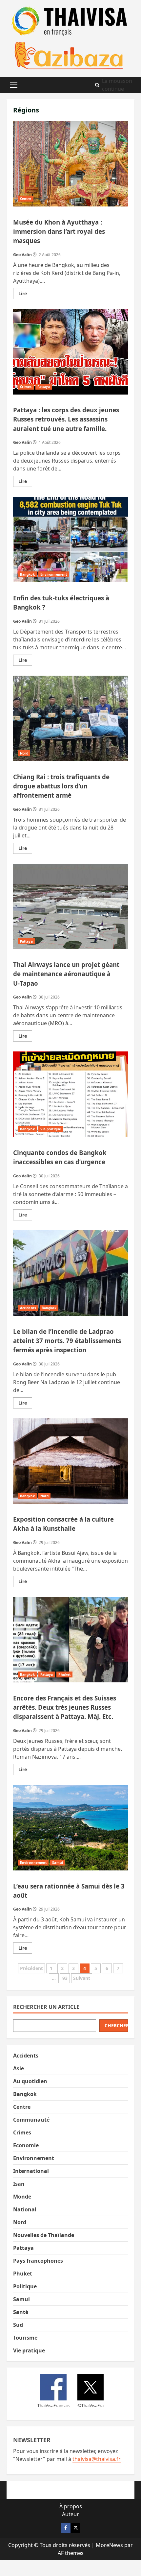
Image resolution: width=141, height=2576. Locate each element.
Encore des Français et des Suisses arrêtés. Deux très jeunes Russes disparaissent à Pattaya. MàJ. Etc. (70, 1640)
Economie (26, 2145)
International (31, 2171)
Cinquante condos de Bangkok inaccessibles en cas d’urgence (70, 1094)
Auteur (70, 2514)
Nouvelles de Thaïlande (44, 2235)
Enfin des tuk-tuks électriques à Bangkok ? (70, 540)
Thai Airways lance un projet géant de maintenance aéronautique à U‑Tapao (70, 906)
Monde (22, 2197)
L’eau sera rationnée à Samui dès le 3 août (70, 1828)
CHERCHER (116, 2025)
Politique (25, 2286)
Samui (58, 1863)
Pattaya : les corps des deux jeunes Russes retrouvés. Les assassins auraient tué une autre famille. (70, 352)
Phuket (64, 1674)
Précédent (31, 1968)
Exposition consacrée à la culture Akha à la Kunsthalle (70, 1461)
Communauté (31, 2120)
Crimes (26, 387)
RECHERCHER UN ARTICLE (46, 2007)
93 (65, 1978)
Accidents (28, 1308)
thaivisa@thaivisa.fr (97, 2459)
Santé (21, 2312)
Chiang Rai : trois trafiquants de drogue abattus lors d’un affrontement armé (70, 718)
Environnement (54, 574)
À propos (71, 2506)
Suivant (82, 1978)
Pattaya (44, 387)
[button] (14, 85)
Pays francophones (38, 2261)
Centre (26, 199)
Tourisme (25, 2338)
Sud (18, 2325)
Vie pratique (51, 1129)
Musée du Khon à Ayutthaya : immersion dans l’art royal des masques (70, 164)
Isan (19, 2184)
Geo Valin (22, 255)
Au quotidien (30, 2081)
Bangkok (27, 574)
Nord (24, 753)
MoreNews (109, 2545)
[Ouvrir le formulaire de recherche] (97, 85)
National (25, 2209)
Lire (25, 295)
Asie (19, 2068)
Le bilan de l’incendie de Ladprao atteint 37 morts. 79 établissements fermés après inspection (70, 1273)
